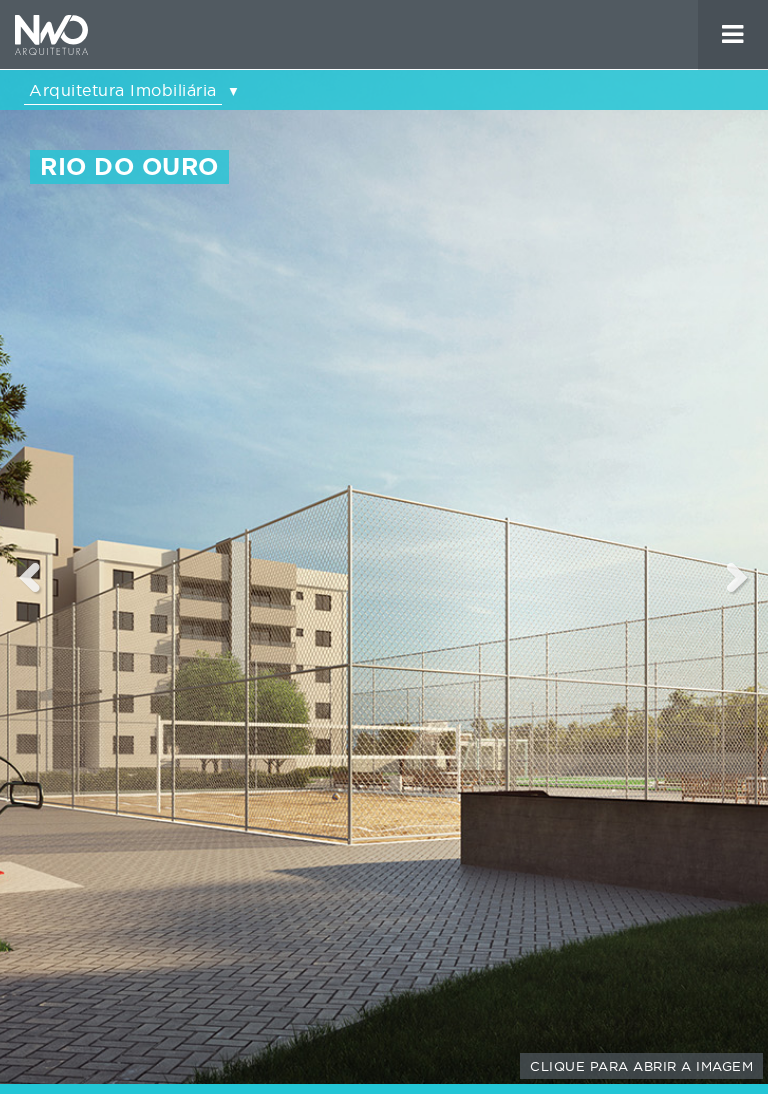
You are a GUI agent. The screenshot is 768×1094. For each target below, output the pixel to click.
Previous (30, 577)
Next (738, 577)
